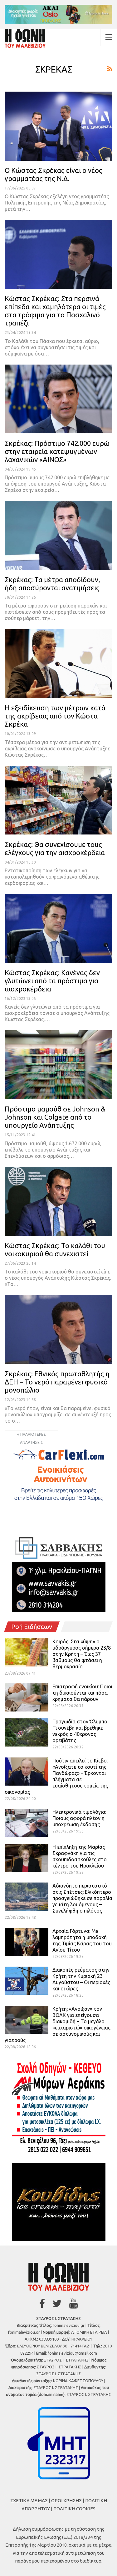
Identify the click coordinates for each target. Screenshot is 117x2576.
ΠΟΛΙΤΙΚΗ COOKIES (74, 2509)
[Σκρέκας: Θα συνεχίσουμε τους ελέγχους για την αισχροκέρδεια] (58, 800)
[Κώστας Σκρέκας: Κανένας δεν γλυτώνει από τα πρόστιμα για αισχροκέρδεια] (58, 928)
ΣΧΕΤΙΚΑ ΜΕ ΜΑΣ (29, 2500)
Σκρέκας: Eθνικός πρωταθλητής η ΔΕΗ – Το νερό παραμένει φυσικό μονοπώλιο (57, 1382)
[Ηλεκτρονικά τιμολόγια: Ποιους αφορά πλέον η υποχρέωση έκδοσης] (27, 1823)
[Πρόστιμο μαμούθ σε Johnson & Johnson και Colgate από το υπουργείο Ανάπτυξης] (58, 1065)
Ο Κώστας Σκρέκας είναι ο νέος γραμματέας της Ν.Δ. (54, 174)
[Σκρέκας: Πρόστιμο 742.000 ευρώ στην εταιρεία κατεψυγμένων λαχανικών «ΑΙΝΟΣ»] (58, 399)
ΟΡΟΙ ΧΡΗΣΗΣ (66, 2500)
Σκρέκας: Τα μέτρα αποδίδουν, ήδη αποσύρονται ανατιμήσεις (52, 584)
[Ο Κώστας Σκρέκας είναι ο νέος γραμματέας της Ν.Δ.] (58, 126)
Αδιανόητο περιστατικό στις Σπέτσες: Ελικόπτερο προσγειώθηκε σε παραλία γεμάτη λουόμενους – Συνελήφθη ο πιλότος (82, 1898)
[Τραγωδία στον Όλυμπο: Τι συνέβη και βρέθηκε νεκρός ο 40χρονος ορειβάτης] (27, 1732)
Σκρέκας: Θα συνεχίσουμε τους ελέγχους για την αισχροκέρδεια (55, 848)
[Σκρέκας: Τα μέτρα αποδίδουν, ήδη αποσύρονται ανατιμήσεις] (58, 535)
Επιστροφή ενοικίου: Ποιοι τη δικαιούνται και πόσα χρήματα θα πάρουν (82, 1693)
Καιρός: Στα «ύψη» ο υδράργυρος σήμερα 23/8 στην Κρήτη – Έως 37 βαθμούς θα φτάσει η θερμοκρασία (82, 1654)
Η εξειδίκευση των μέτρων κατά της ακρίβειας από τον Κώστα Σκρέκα (55, 716)
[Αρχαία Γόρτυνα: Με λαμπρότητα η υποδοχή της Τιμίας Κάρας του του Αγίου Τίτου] (27, 1942)
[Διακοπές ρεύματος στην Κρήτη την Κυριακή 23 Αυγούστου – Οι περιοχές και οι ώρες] (27, 1981)
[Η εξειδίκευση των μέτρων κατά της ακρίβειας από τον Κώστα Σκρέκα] (58, 664)
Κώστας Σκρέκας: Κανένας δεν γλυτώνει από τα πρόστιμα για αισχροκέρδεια (52, 981)
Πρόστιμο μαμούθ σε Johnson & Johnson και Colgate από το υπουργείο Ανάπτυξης (55, 1117)
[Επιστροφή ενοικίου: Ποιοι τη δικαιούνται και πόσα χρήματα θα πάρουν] (27, 1697)
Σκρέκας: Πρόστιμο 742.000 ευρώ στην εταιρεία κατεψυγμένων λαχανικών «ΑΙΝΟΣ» (57, 451)
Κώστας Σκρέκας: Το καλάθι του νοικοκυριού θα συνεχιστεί (55, 1250)
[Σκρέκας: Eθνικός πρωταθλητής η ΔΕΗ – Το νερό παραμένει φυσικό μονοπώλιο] (58, 1330)
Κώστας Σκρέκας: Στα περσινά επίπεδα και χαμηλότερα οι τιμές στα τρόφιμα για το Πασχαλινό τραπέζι (55, 311)
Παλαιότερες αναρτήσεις (33, 1435)
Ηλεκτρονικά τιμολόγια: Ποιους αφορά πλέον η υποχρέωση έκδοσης (79, 1818)
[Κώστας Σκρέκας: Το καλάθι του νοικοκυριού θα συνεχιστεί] (58, 1201)
